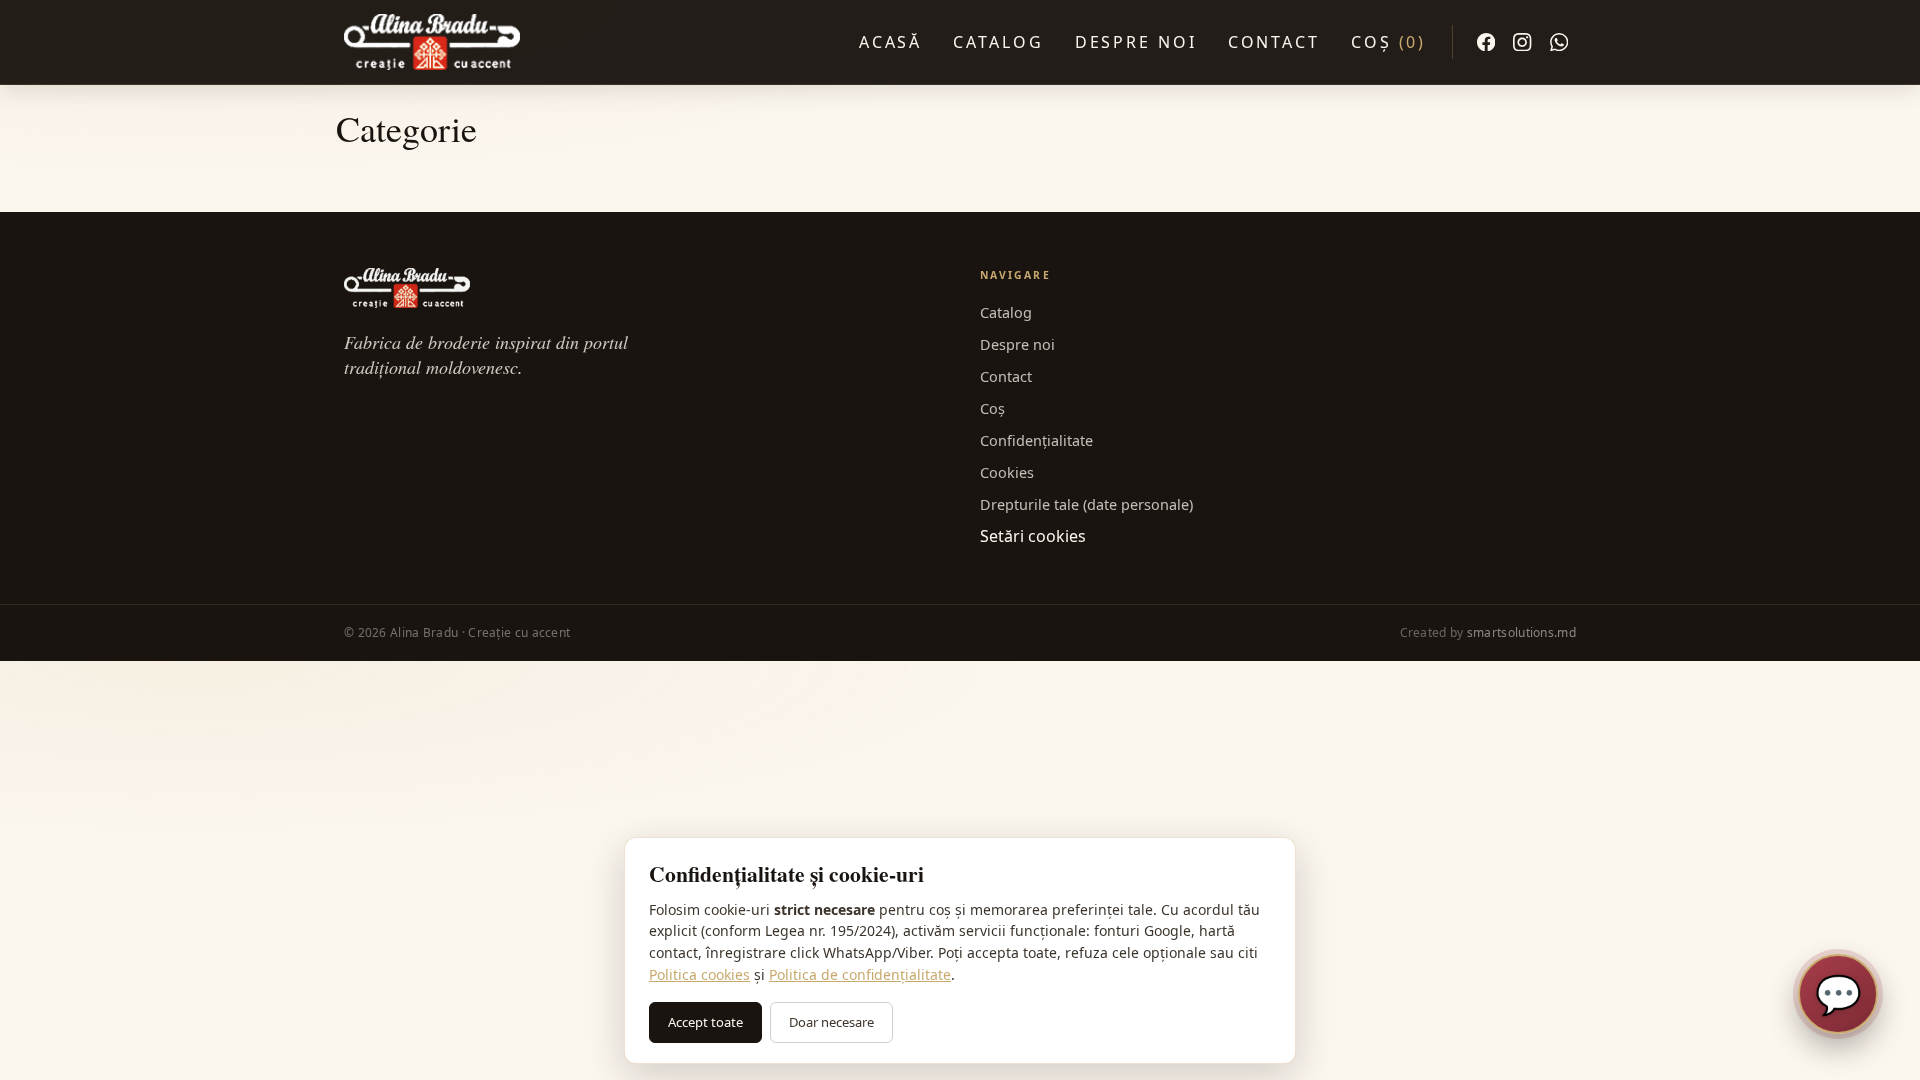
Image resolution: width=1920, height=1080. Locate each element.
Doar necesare (831, 1022)
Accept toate (705, 1022)
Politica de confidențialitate (860, 974)
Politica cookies (699, 974)
